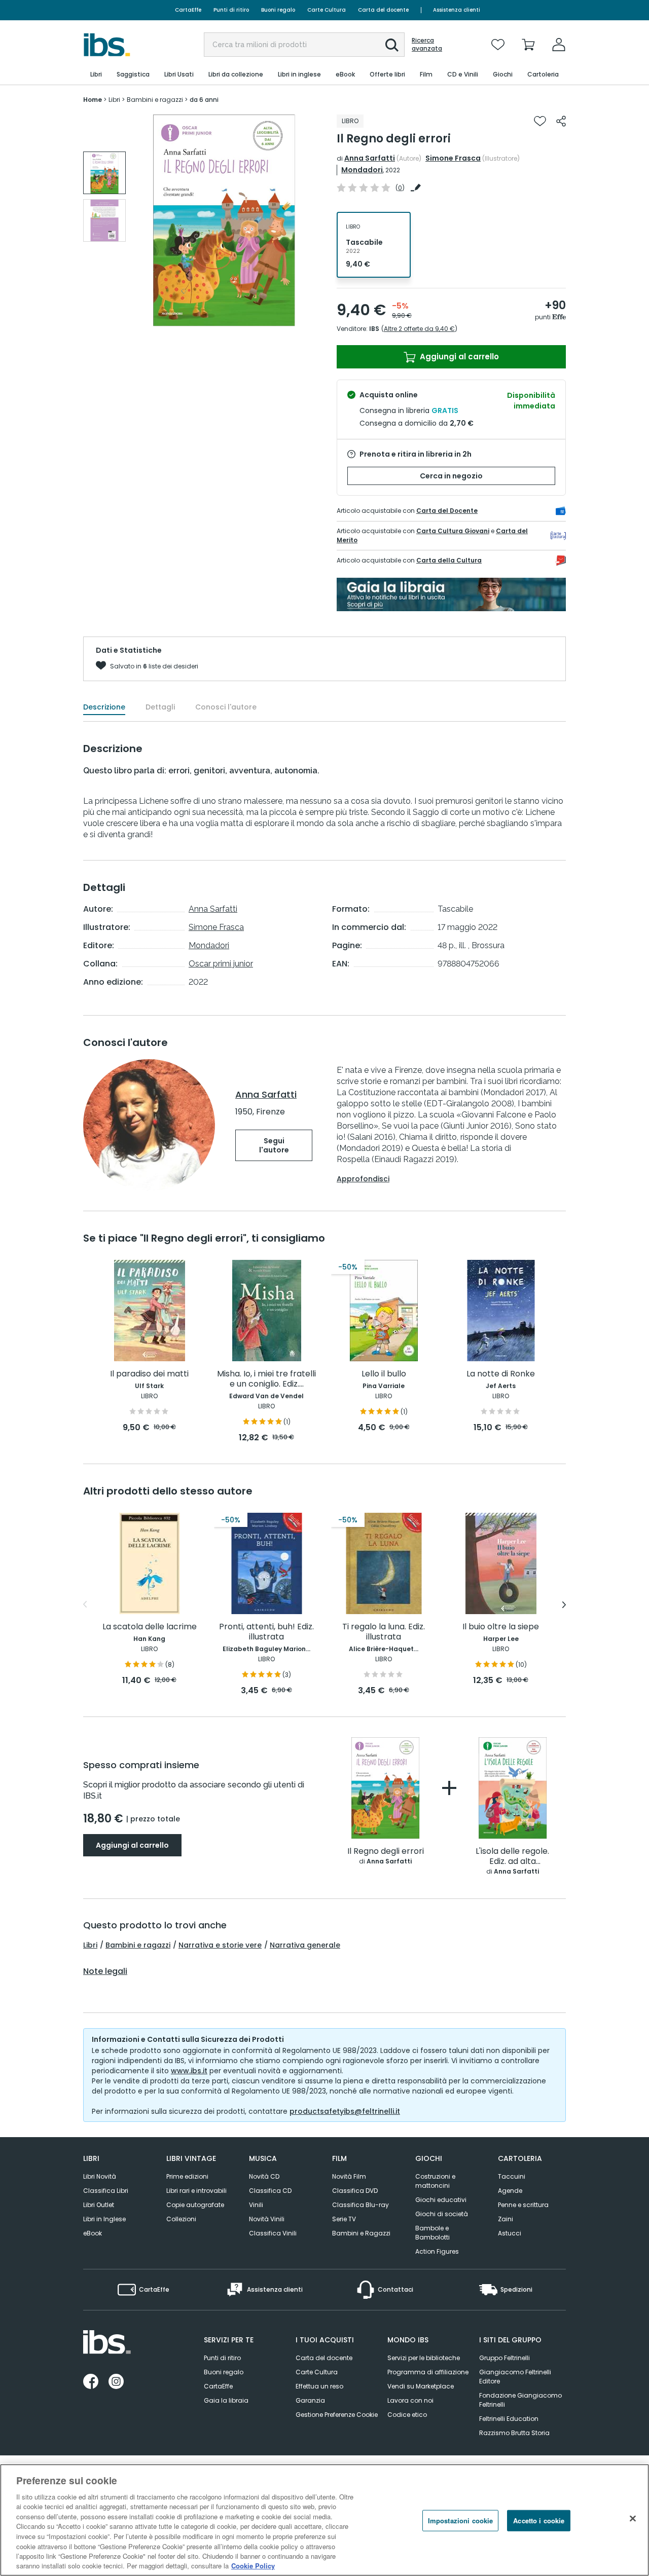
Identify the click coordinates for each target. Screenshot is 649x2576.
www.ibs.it (189, 2071)
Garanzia (310, 2400)
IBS (374, 329)
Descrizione (104, 707)
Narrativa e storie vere (220, 1945)
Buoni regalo (278, 10)
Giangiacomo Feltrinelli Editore (515, 2377)
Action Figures (437, 2251)
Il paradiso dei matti (149, 1374)
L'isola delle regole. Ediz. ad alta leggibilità (512, 1857)
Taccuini (512, 2176)
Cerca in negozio (451, 476)
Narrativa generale (305, 1945)
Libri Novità (100, 2176)
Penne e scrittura (523, 2205)
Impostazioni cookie (460, 2521)
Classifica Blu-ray (360, 2205)
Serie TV (344, 2219)
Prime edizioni (187, 2176)
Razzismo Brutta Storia (514, 2433)
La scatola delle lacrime (150, 1627)
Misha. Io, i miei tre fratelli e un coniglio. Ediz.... (266, 1379)
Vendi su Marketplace (421, 2386)
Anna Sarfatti (370, 158)
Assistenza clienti (457, 10)
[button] (392, 45)
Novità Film (349, 2176)
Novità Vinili (267, 2219)
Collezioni (181, 2219)
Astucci (510, 2233)
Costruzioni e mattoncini (435, 2181)
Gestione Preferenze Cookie (337, 2415)
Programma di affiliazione (428, 2372)
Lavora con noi (410, 2400)
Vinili (256, 2205)
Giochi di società (442, 2214)
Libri (90, 1945)
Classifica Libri (106, 2191)
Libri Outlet (99, 2205)
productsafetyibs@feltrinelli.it (345, 2111)
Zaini (506, 2219)
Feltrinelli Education (509, 2419)
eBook (93, 2233)
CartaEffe (188, 10)
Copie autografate (195, 2205)
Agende (510, 2191)
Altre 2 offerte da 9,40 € (419, 329)
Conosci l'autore (226, 707)
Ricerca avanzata (427, 45)
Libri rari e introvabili (196, 2191)
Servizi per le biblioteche (424, 2358)
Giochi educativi (441, 2200)
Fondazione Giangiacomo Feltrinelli (520, 2400)
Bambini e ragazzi (138, 1945)
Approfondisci (363, 1179)
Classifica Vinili (273, 2233)
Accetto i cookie (539, 2521)
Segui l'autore (274, 1145)
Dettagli (160, 707)
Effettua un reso (319, 2386)
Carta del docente (383, 10)
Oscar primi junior (221, 964)
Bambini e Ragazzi (361, 2233)
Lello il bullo (384, 1374)
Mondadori (362, 170)
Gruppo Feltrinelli (504, 2358)
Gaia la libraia (226, 2400)
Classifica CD (270, 2191)
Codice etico (407, 2415)
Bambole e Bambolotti (432, 2233)
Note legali (105, 1971)
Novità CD (264, 2176)
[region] (324, 2520)
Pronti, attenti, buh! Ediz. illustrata (266, 1632)
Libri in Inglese (104, 2219)
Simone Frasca (453, 158)
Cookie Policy (253, 2566)
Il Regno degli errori (386, 1852)
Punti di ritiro (231, 10)
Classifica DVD (355, 2191)
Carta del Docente (447, 511)
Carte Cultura (327, 10)
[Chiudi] (633, 2519)
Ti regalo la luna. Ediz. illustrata (384, 1632)
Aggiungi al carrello (458, 357)
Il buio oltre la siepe (501, 1627)
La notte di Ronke (501, 1374)
